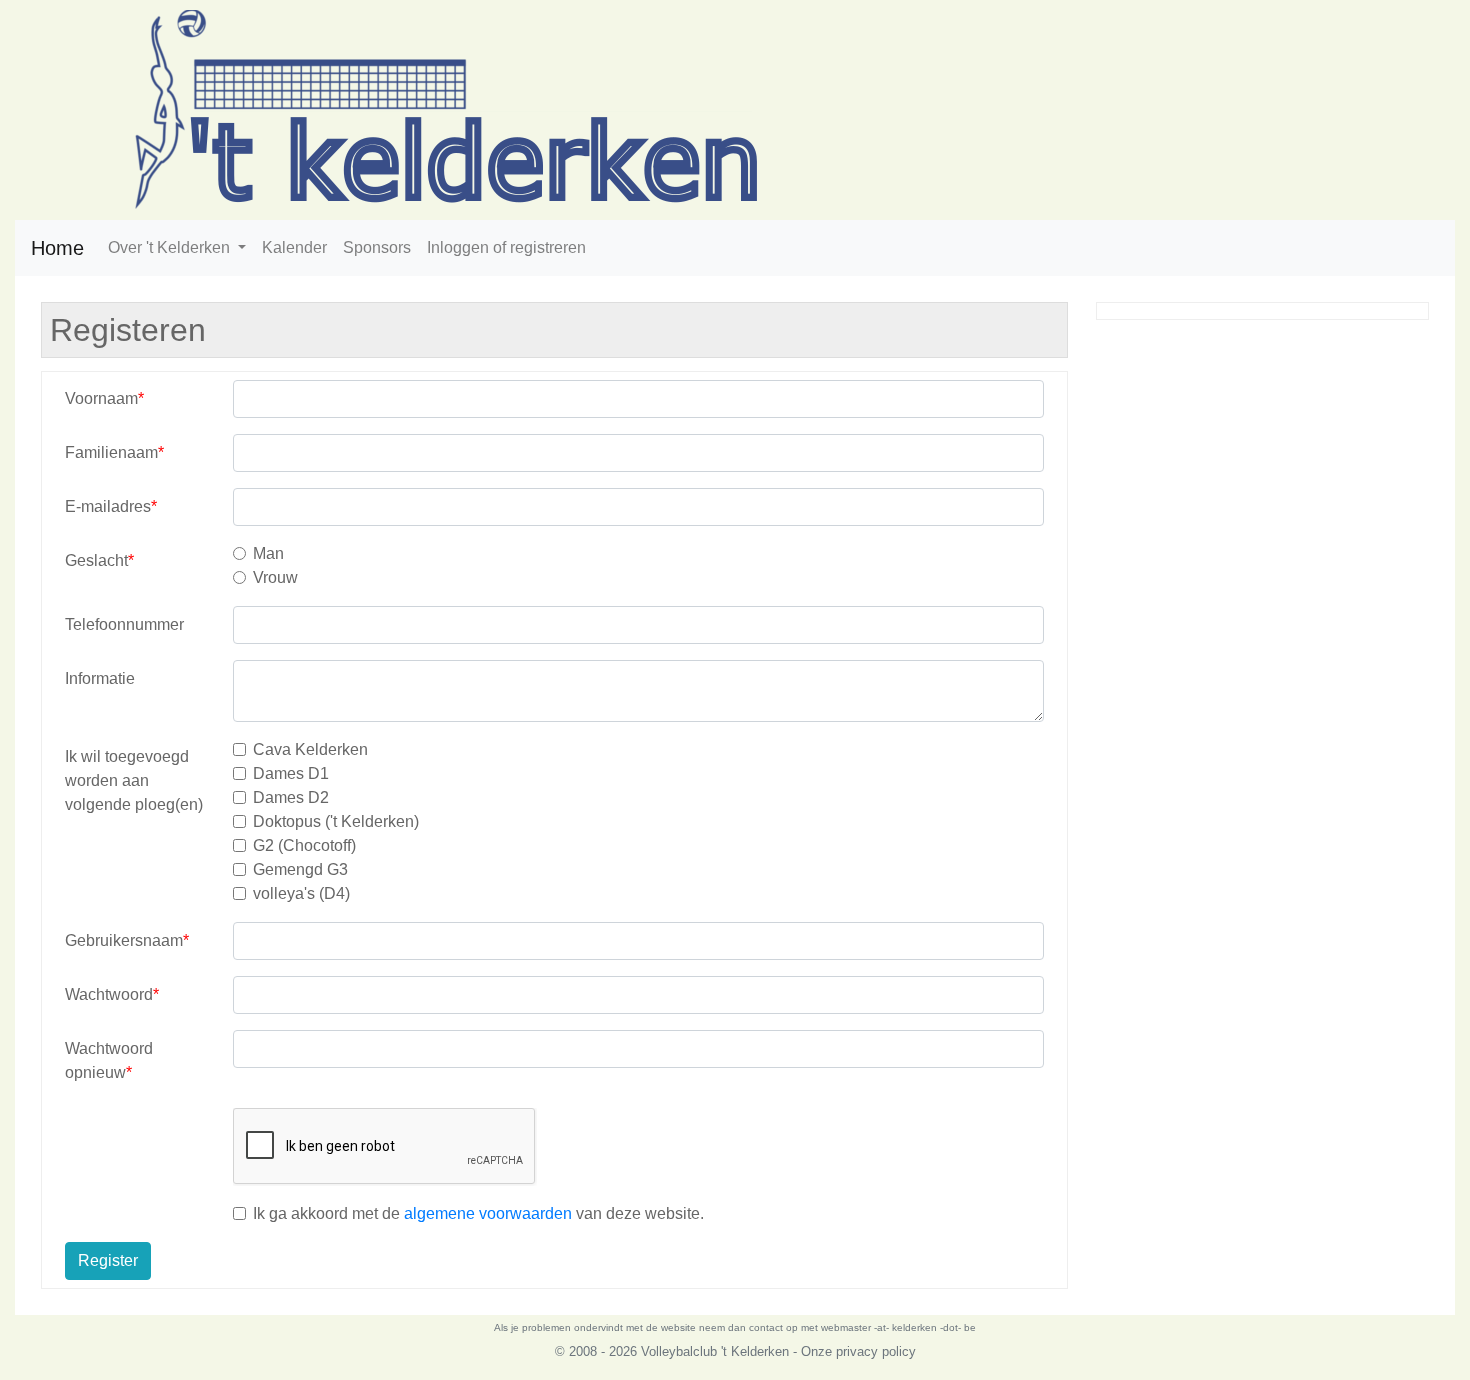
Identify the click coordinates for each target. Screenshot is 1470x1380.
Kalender (294, 247)
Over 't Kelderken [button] (171, 247)
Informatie (100, 678)
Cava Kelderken (310, 749)
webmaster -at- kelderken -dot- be (898, 1327)
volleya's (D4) (301, 893)
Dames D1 (291, 773)
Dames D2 (291, 797)
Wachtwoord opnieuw (109, 1060)
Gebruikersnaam (124, 940)
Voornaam (101, 398)
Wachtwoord (109, 994)
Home (57, 248)
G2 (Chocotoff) (304, 845)
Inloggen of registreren (506, 247)
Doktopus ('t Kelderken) (336, 821)
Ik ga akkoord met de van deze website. (478, 1213)
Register (108, 1260)
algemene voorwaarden (488, 1213)
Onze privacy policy (858, 1351)
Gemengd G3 (300, 869)
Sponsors (377, 247)
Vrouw (275, 577)
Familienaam (111, 452)
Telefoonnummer (124, 624)
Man (268, 553)
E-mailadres (108, 506)
